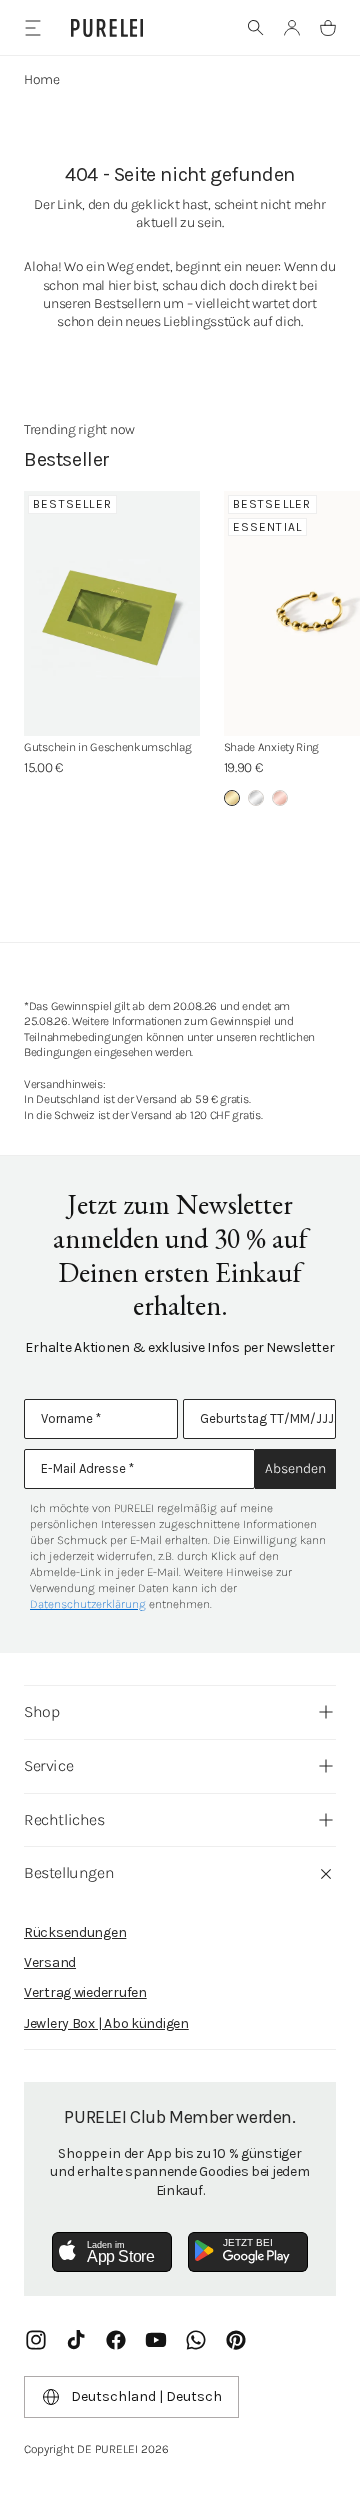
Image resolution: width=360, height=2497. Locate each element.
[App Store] (112, 2252)
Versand (50, 1962)
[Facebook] (116, 2340)
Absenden (295, 1468)
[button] (256, 28)
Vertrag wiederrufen (85, 1992)
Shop (41, 1711)
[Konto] (292, 28)
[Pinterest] (236, 2340)
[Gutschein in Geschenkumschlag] (112, 613)
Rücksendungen (75, 1932)
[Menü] (32, 27)
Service (48, 1765)
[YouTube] (156, 2340)
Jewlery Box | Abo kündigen (106, 2023)
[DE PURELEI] (107, 28)
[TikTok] (76, 2340)
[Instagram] (36, 2340)
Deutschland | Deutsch (146, 2396)
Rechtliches (64, 1819)
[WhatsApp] (196, 2340)
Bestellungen (69, 1872)
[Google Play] (248, 2252)
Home (42, 79)
